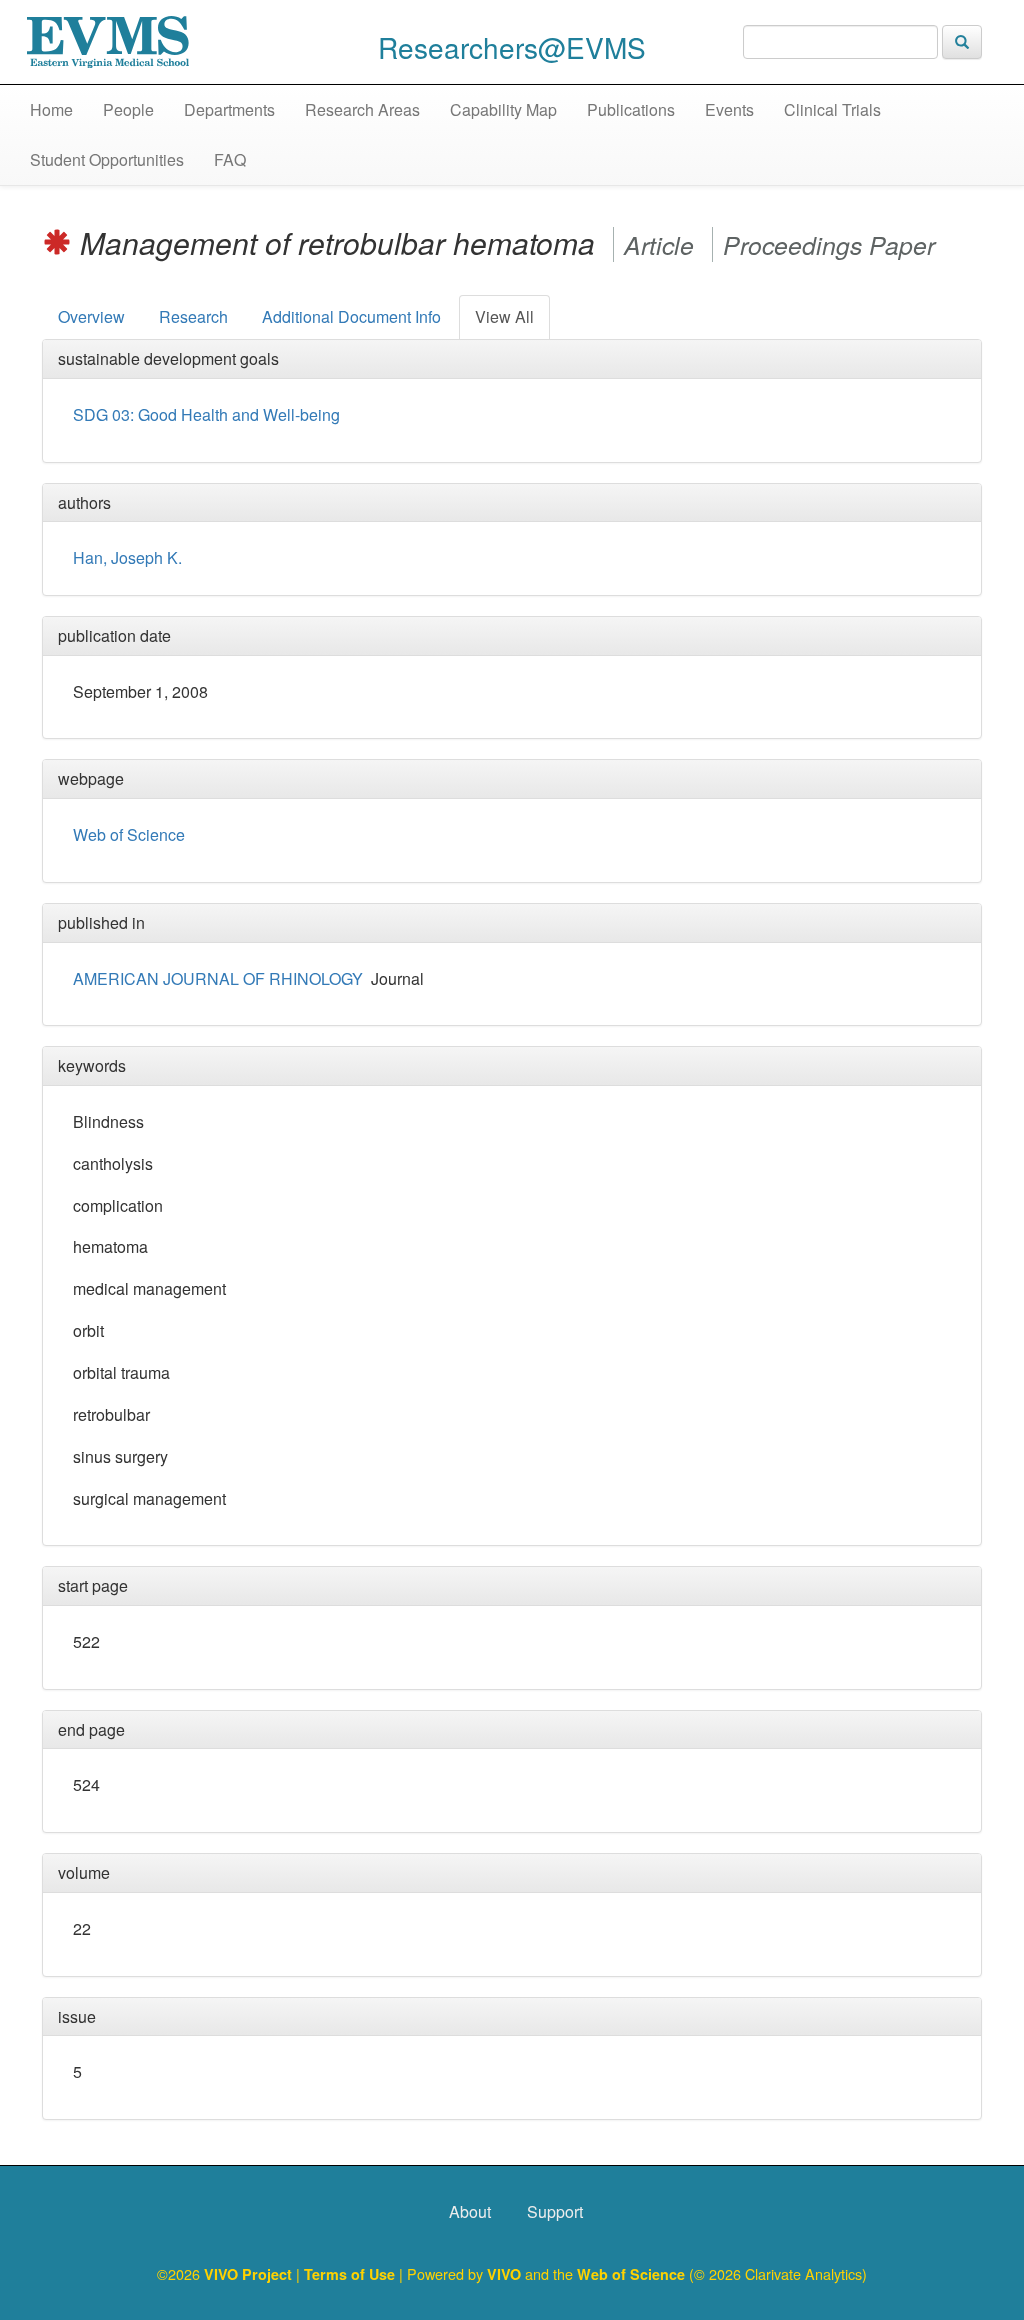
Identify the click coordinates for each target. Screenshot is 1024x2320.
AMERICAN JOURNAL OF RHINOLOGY (218, 978)
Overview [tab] (91, 316)
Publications (631, 109)
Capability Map (503, 109)
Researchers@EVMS (512, 47)
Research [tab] (193, 316)
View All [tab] (504, 316)
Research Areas (362, 109)
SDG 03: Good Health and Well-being (206, 414)
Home (51, 109)
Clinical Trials (832, 109)
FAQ (230, 159)
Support (555, 2211)
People (128, 109)
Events (729, 109)
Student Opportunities (107, 159)
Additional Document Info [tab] (351, 316)
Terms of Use (351, 2274)
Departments (229, 109)
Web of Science (129, 834)
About (470, 2211)
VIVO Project (250, 2274)
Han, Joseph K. (127, 557)
